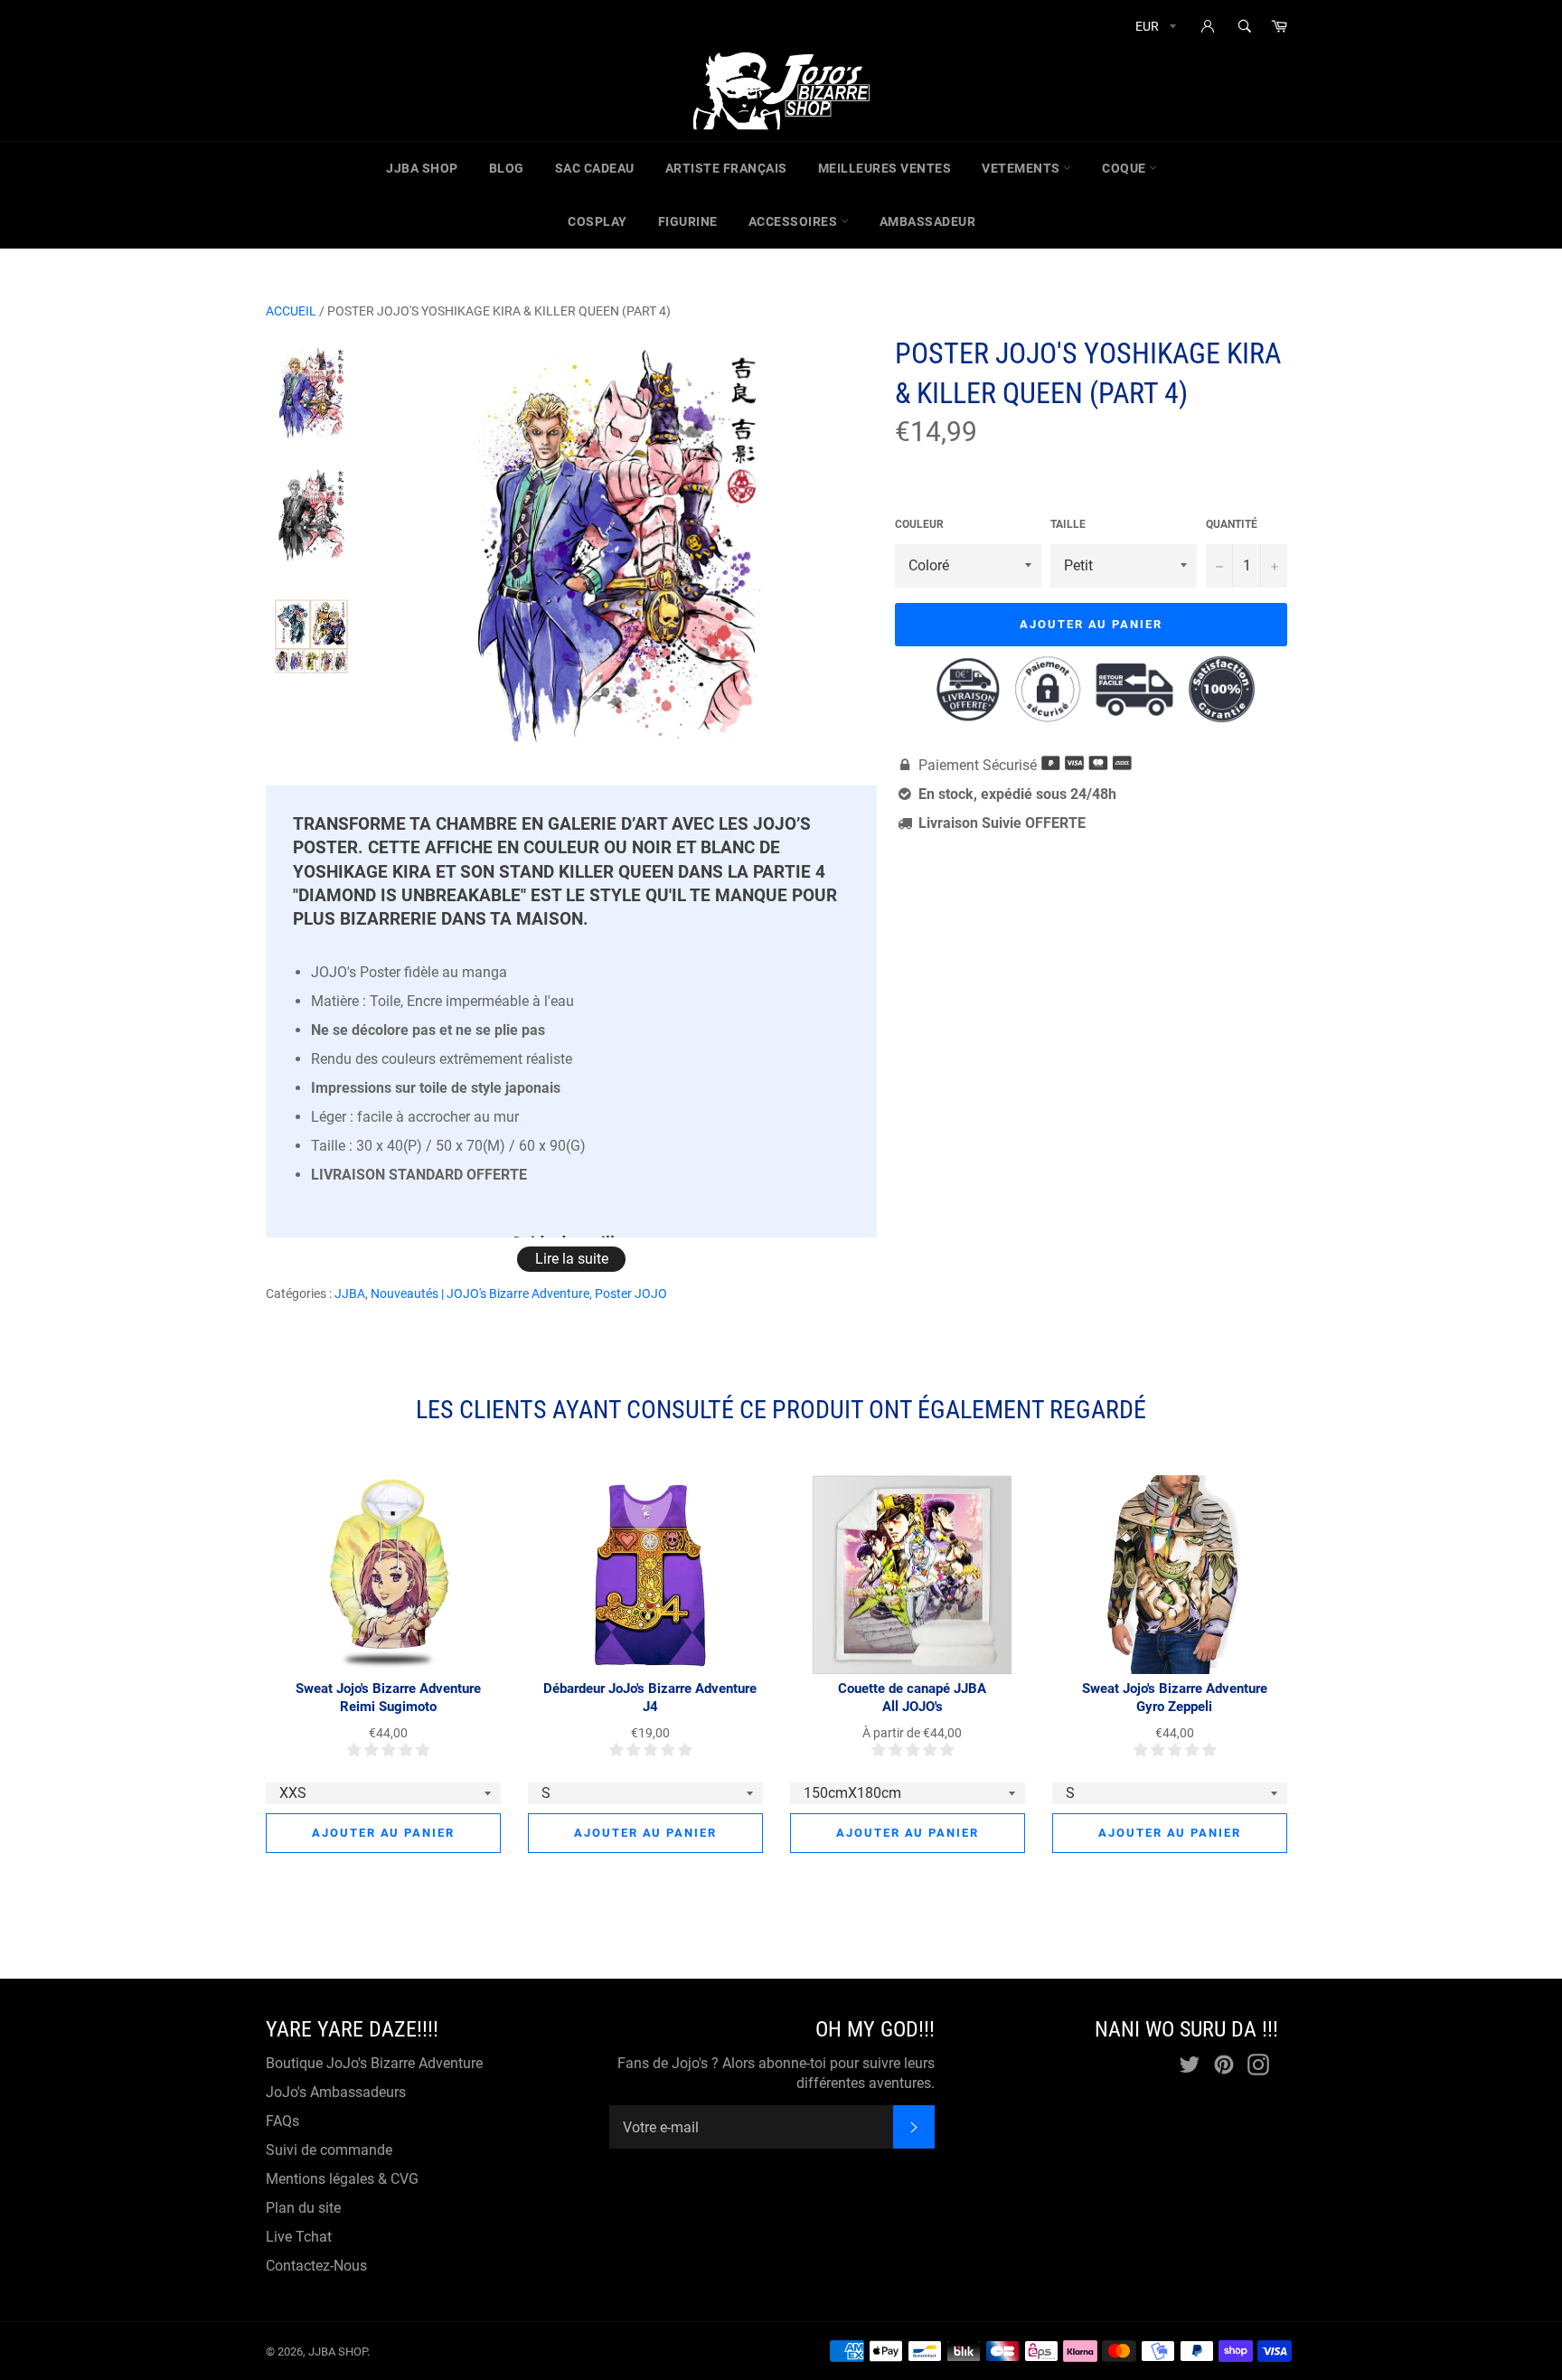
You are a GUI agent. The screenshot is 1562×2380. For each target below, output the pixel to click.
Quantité (1232, 524)
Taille (1068, 524)
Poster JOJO (631, 1293)
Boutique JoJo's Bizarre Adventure (374, 2063)
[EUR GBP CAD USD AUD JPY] (1154, 29)
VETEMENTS (1022, 168)
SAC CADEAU (595, 168)
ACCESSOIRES (795, 221)
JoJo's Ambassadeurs (336, 2092)
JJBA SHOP (422, 168)
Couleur (919, 524)
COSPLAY (598, 221)
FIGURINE (688, 221)
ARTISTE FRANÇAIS (726, 168)
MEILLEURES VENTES (885, 168)
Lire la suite (572, 1259)
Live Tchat (299, 2237)
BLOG (507, 168)
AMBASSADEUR (928, 221)
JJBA (350, 1293)
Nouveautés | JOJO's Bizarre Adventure (480, 1293)
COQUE (1125, 168)
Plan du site (303, 2208)
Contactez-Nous (316, 2266)
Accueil (291, 311)
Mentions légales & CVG (342, 2179)
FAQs (282, 2121)
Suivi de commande (329, 2150)
